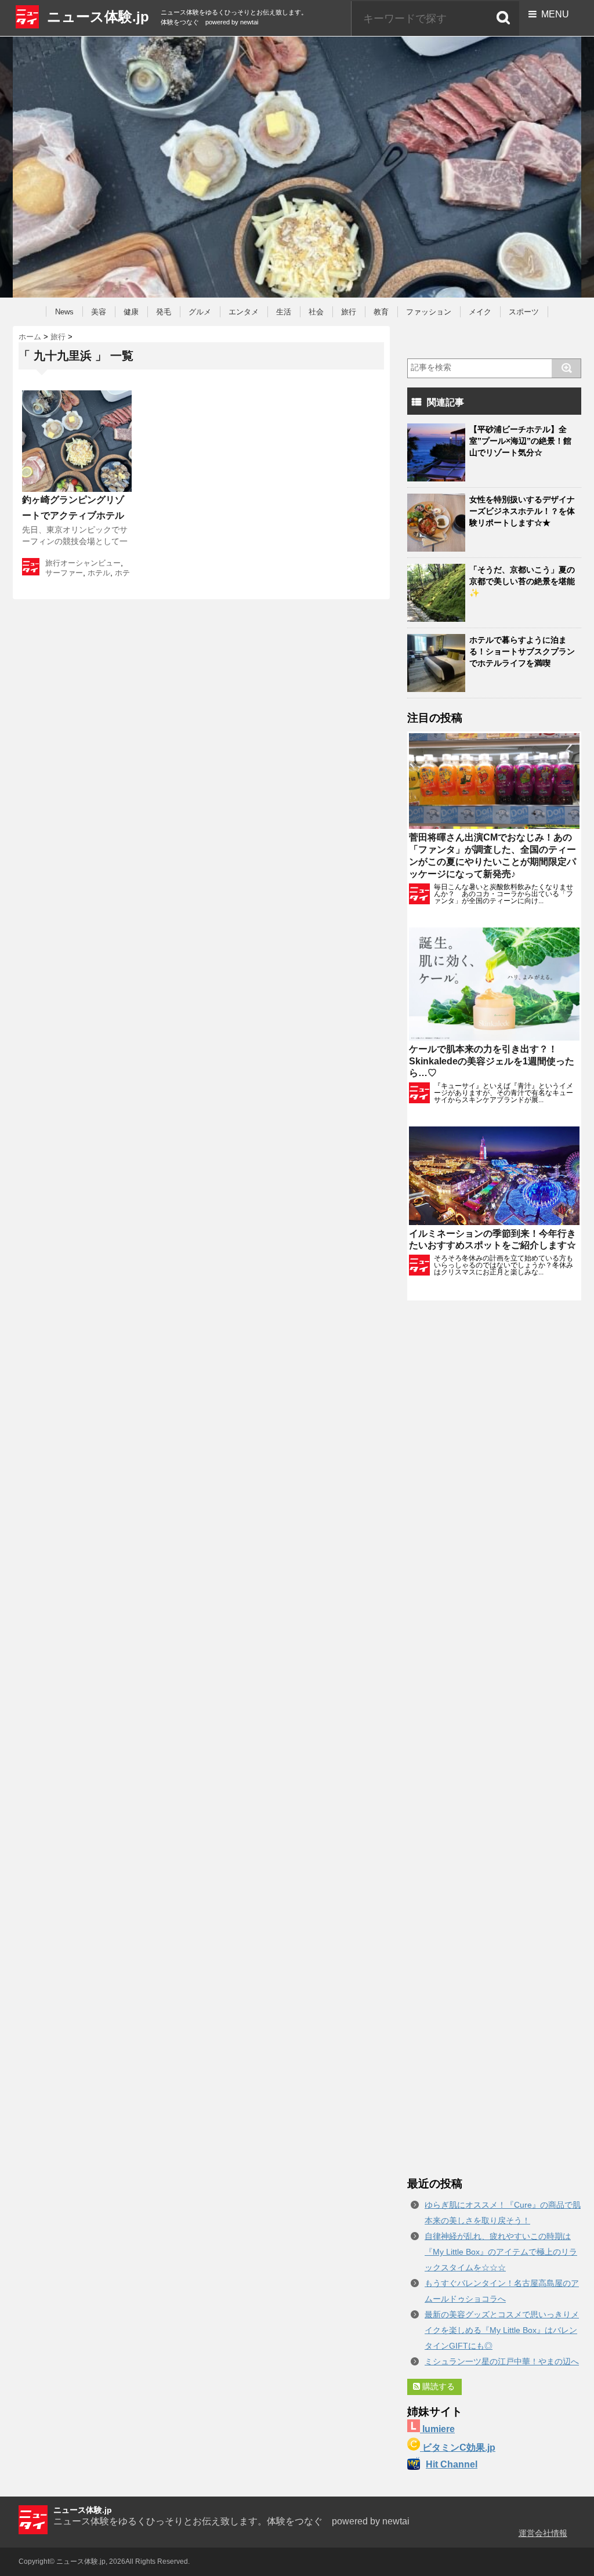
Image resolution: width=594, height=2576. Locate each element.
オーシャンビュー (90, 563)
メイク (480, 312)
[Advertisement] (494, 1738)
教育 (381, 312)
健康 (131, 312)
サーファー (64, 573)
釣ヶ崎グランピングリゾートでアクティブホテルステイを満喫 (73, 515)
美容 (99, 312)
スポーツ (524, 312)
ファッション (429, 312)
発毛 (164, 312)
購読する (437, 2386)
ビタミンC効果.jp (458, 2448)
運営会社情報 (543, 2533)
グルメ (200, 312)
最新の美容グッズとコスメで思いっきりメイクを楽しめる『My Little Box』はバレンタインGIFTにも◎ (502, 2330)
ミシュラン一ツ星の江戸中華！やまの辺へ (502, 2361)
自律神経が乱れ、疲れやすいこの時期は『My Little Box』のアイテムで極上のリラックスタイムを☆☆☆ (501, 2252)
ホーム (30, 337)
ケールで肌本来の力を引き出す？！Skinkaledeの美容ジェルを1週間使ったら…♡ (492, 1061)
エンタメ (244, 312)
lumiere (437, 2429)
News (64, 312)
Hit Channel (452, 2464)
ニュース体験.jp (98, 17)
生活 (284, 312)
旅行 (349, 312)
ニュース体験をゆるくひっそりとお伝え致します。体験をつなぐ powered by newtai (231, 2521)
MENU (553, 14)
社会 (316, 312)
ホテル (99, 573)
